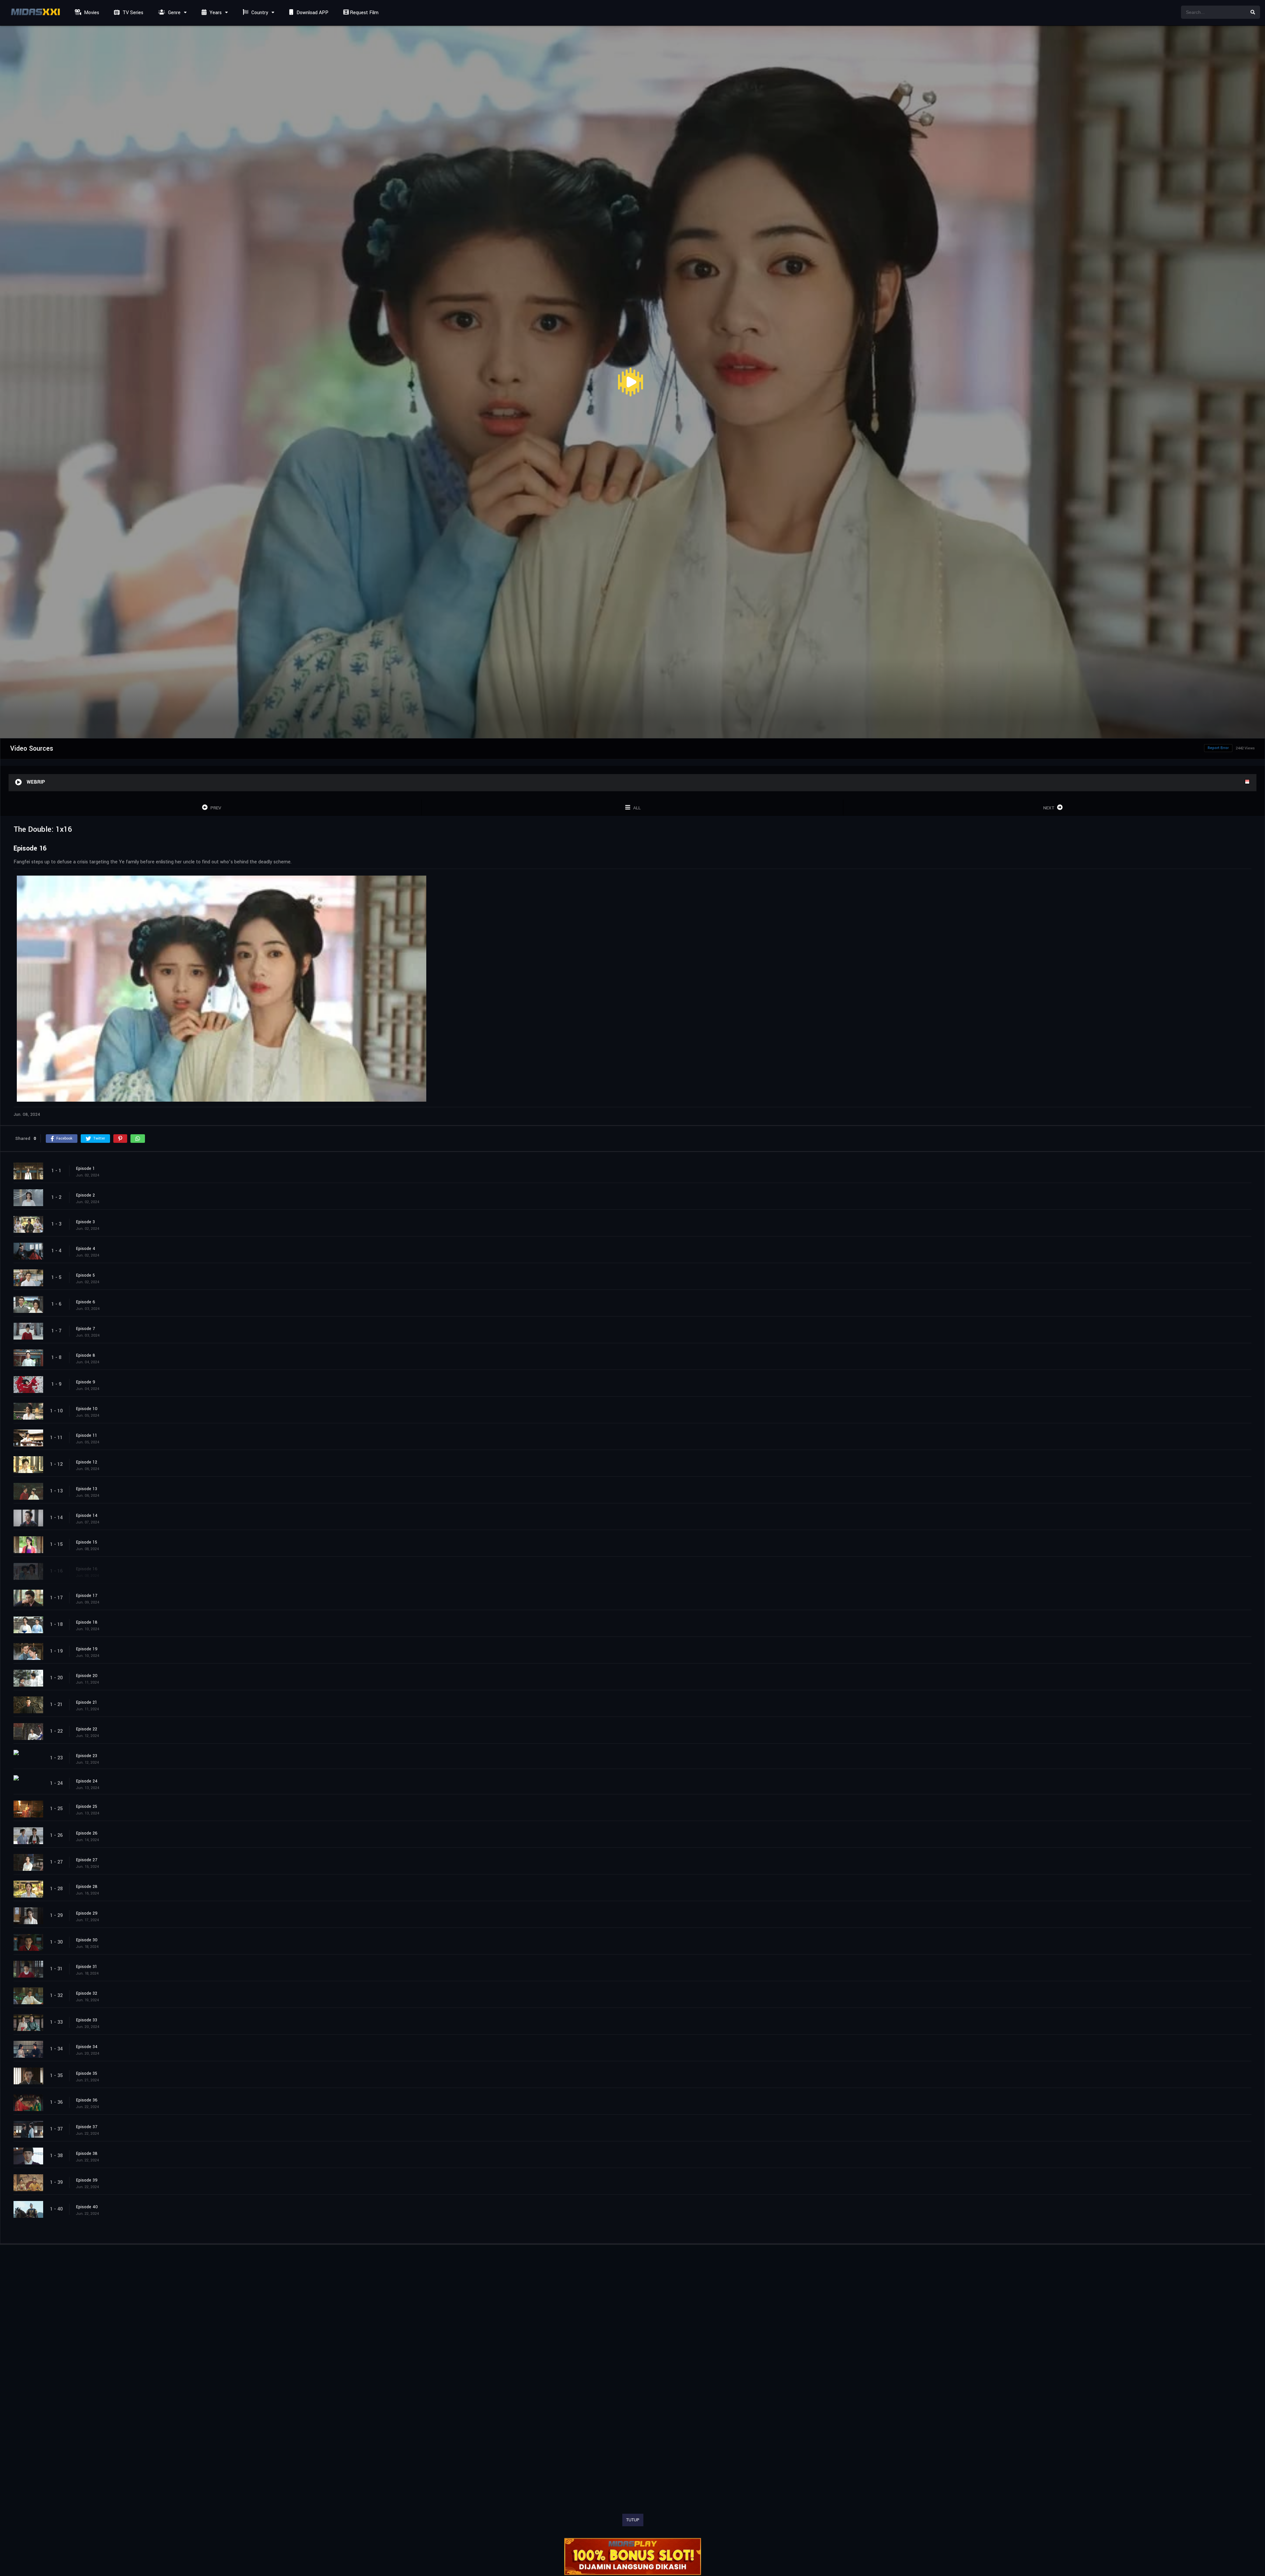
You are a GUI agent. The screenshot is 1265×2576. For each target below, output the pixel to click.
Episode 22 (87, 1729)
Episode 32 (87, 1993)
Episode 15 (87, 1542)
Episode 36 (87, 2100)
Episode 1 (85, 1168)
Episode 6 (86, 1302)
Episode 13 (87, 1489)
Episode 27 (87, 1860)
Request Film (364, 13)
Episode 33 (87, 2020)
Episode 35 (87, 2073)
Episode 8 (86, 1355)
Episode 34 (87, 2046)
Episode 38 (87, 2153)
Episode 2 (85, 1195)
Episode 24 (87, 1781)
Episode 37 (87, 2127)
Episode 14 (87, 1515)
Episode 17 (87, 1595)
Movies (91, 13)
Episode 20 (87, 1675)
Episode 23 (87, 1755)
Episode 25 (87, 1806)
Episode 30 (87, 1940)
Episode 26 (87, 1833)
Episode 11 (87, 1435)
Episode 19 (87, 1649)
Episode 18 (87, 1622)
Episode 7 (85, 1328)
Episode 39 (87, 2180)
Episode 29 (87, 1913)
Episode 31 (87, 1966)
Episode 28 (87, 1886)
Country (259, 13)
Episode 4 (86, 1248)
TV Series (132, 13)
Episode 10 (87, 1408)
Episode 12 (87, 1462)
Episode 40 (87, 2207)
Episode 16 (87, 1569)
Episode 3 (85, 1222)
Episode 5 (85, 1275)
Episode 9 (86, 1382)
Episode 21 (87, 1702)
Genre (174, 13)
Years (215, 13)
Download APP (312, 13)
